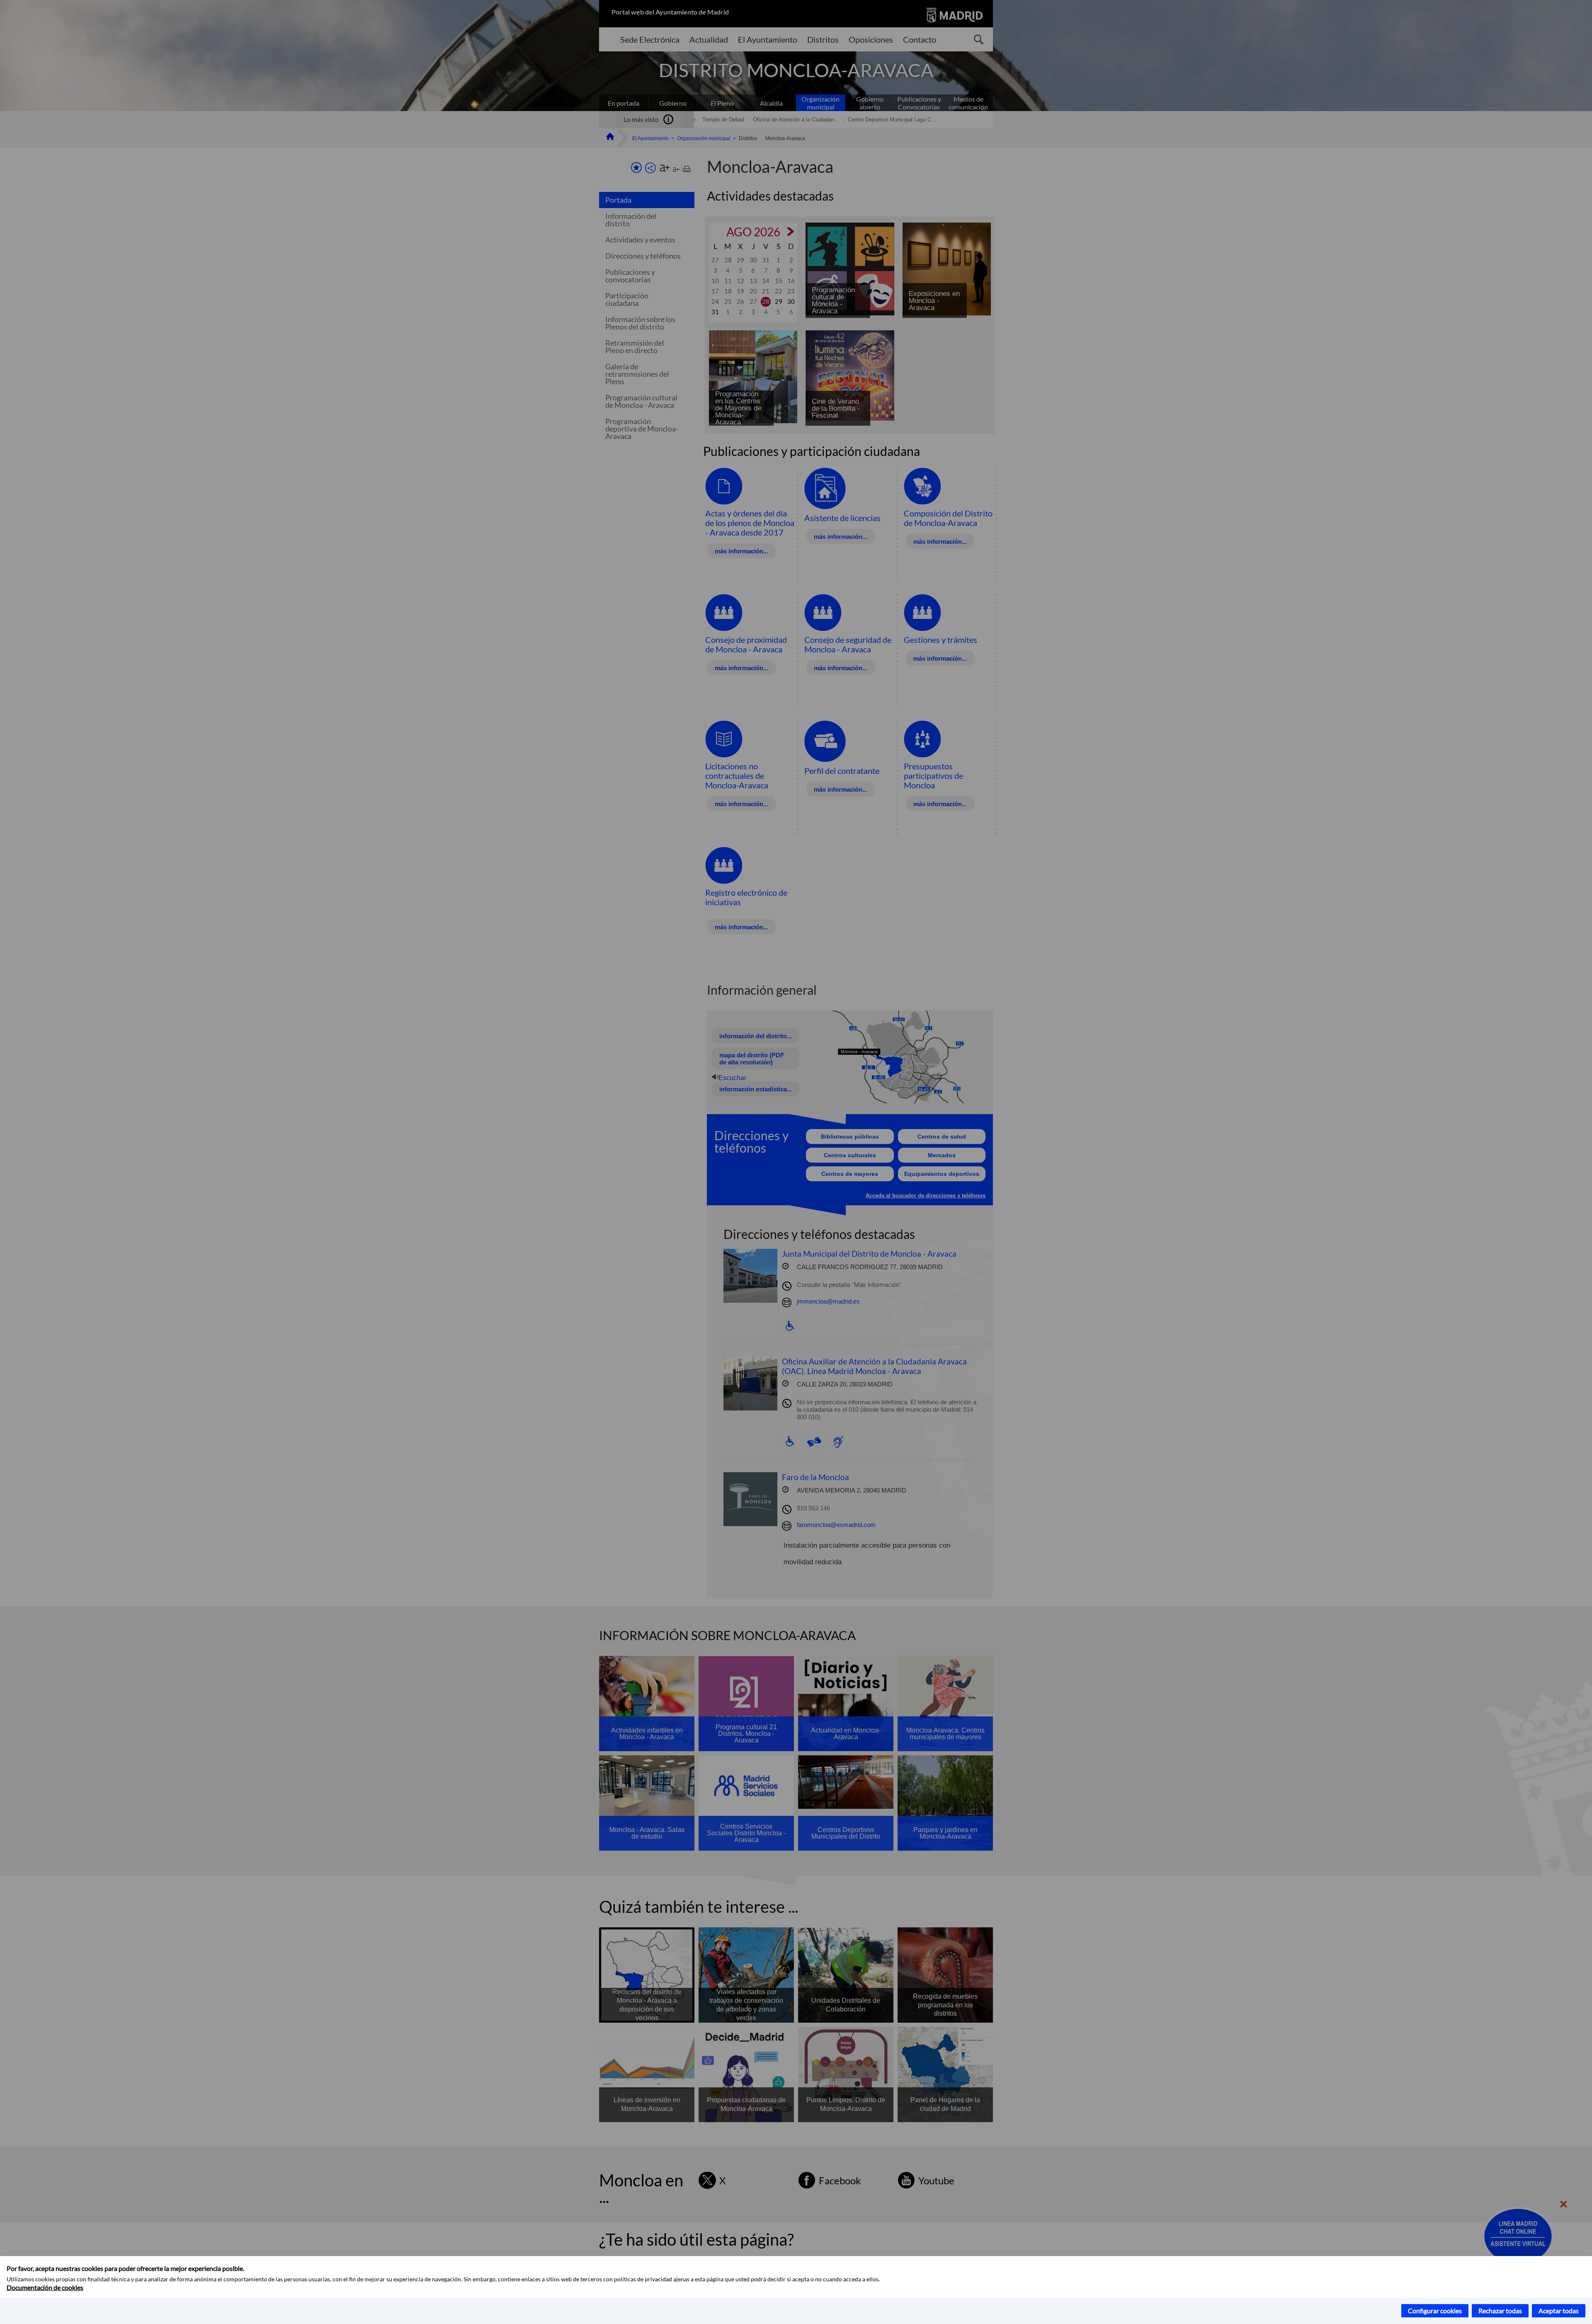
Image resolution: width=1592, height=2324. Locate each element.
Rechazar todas (1500, 2311)
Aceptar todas (1559, 2311)
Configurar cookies (1435, 2311)
